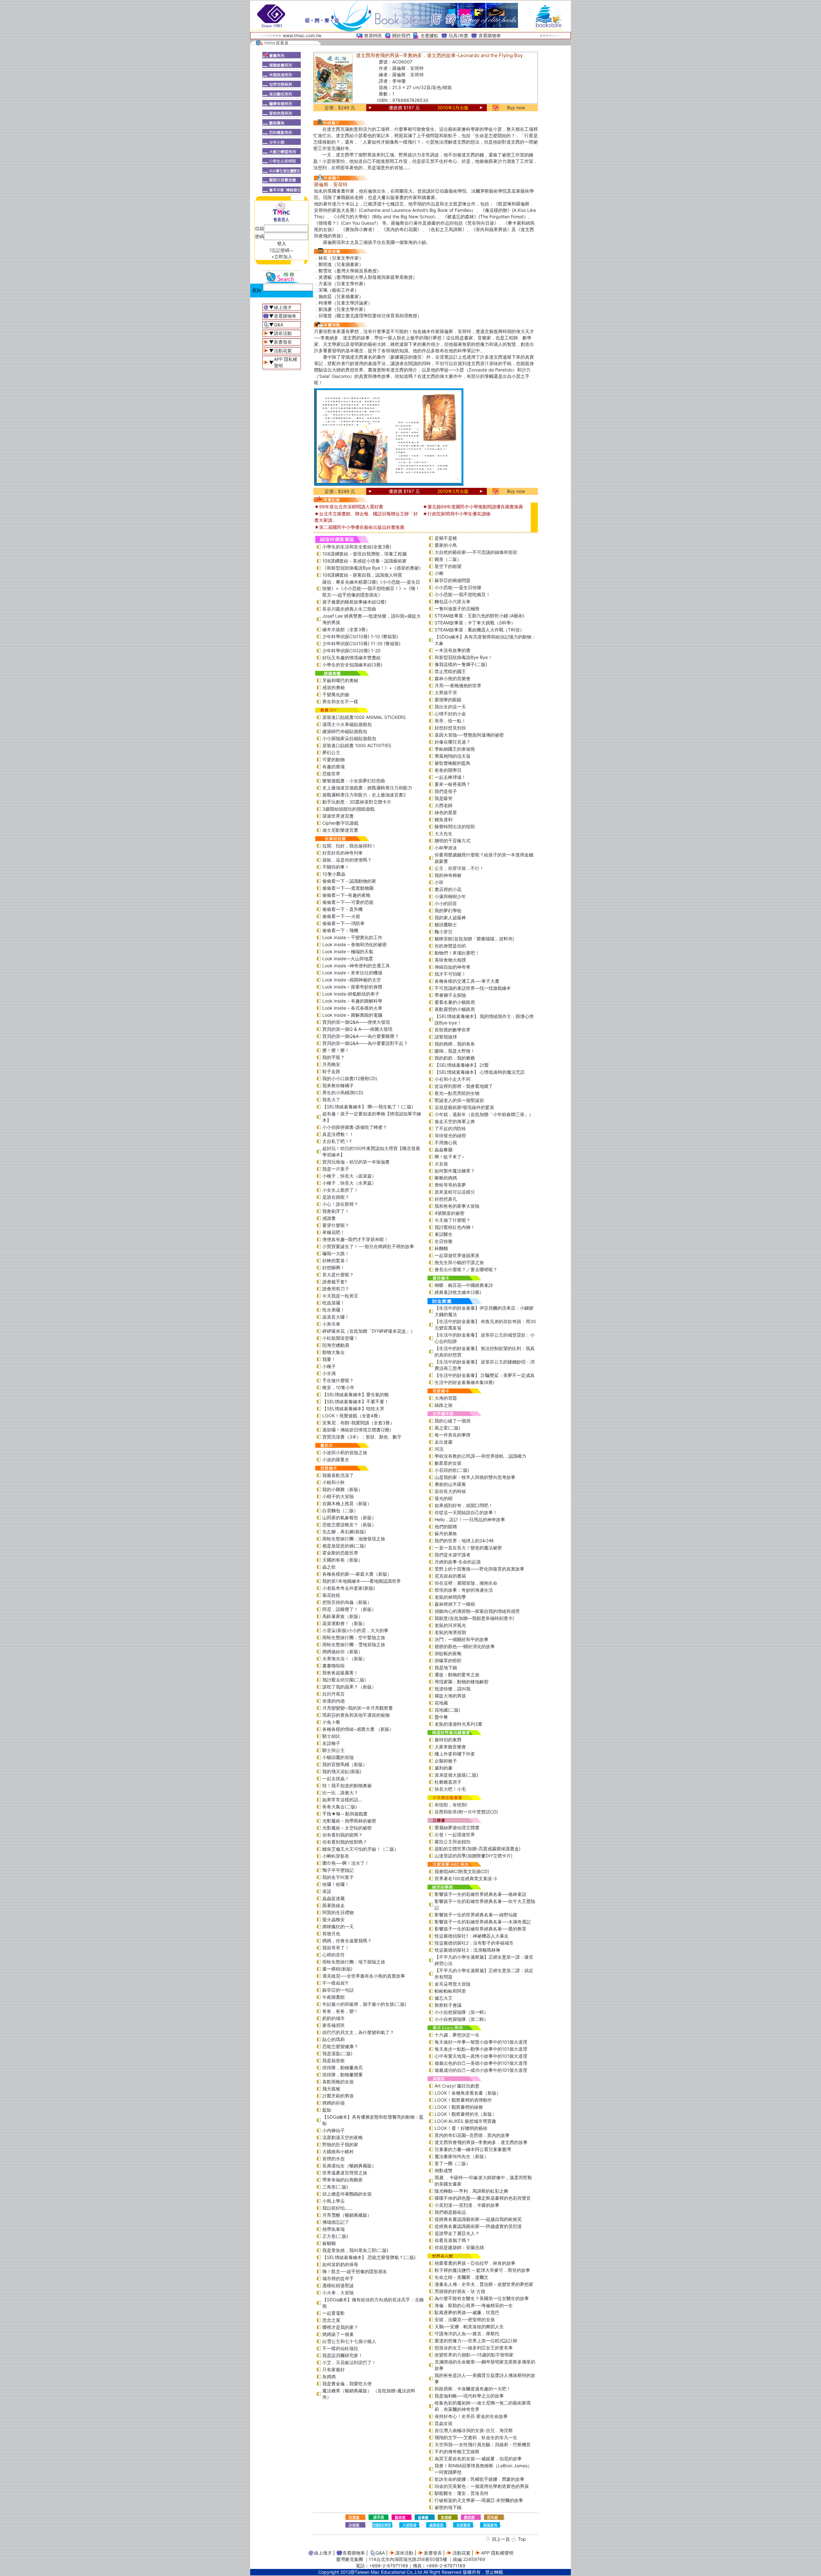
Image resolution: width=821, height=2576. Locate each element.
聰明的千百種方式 (453, 841)
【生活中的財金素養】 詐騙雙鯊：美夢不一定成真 (485, 1375)
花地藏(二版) (447, 1710)
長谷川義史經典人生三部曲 (349, 609)
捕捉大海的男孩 (450, 1696)
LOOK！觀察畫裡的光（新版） (466, 2114)
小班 (439, 882)
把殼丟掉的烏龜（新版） (347, 1602)
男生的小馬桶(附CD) (343, 1092)
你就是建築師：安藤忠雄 (459, 2247)
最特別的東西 (448, 1740)
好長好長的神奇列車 (343, 853)
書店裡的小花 (448, 889)
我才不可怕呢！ (450, 974)
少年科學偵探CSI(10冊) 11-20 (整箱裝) (361, 643)
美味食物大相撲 (450, 960)
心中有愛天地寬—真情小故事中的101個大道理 (481, 2056)
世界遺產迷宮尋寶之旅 (345, 2173)
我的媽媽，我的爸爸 (455, 1044)
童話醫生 (444, 1234)
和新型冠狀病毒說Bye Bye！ (463, 657)
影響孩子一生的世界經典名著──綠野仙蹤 (476, 1915)
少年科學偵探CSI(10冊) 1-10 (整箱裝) (360, 636)
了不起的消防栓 (450, 1128)
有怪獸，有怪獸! (451, 1805)
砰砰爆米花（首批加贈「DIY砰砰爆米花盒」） (369, 1331)
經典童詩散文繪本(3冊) (458, 1292)
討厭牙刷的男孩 (338, 2096)
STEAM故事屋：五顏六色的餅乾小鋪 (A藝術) (479, 616)
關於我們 (401, 35)
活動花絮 (283, 350)
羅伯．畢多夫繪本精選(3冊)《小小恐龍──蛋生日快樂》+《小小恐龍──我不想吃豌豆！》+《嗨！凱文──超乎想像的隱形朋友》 (371, 588)
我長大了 (331, 1100)
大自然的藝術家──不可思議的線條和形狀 (476, 552)
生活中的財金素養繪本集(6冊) (465, 1382)
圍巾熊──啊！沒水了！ (346, 1863)
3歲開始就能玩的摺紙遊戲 (348, 809)
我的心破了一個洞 (453, 1421)
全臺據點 (429, 35)
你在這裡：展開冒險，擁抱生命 (466, 1583)
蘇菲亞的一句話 (338, 1990)
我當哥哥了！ (336, 1948)
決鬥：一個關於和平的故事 (461, 1639)
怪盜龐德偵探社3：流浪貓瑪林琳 (467, 1950)
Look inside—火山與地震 (348, 959)
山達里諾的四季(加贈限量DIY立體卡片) (474, 1856)
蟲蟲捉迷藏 (334, 1898)
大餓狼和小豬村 (338, 2151)
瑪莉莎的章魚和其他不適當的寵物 (356, 1715)
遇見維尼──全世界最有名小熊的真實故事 (364, 1976)
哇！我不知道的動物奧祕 (347, 1785)
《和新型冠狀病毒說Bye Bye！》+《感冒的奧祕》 (373, 568)
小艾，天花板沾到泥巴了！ (349, 2362)
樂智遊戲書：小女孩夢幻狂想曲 (354, 781)
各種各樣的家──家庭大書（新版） (357, 1574)
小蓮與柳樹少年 (450, 896)
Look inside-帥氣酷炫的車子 (351, 994)
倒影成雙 (444, 2170)
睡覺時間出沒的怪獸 (455, 826)
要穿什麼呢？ (336, 1225)
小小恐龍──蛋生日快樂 (458, 587)
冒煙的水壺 (334, 2159)
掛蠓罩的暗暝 (448, 1660)
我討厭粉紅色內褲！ (455, 1227)
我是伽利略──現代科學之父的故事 (469, 2396)
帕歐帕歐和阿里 (450, 1991)
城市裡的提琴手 (338, 2278)
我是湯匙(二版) (337, 2053)
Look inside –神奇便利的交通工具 (356, 966)
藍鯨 (327, 2110)
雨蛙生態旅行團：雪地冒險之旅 (354, 1644)
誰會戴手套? (335, 1282)
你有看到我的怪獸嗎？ (345, 1842)
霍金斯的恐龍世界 (340, 1553)
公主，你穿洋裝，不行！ (459, 868)
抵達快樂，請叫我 (453, 1689)
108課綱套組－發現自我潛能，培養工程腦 (364, 554)
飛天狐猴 (331, 2089)
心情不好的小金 (450, 714)
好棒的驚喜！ (336, 1260)
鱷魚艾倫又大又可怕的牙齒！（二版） (360, 1849)
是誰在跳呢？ (336, 1197)
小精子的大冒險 (338, 1496)
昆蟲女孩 (444, 2423)
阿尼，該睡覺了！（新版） (349, 1609)
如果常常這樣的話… (342, 1800)
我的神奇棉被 (448, 875)
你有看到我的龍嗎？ (343, 1835)
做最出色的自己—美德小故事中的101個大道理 (481, 2063)
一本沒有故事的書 (453, 650)
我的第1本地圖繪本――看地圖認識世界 (362, 1581)
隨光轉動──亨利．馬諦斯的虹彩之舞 (471, 2191)
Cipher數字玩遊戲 (340, 823)
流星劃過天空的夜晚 (343, 2137)
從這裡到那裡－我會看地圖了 (464, 1086)
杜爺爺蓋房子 (448, 1782)
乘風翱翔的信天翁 (453, 756)
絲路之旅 (444, 1405)
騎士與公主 (334, 1750)
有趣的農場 (334, 767)
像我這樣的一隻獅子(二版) (461, 664)
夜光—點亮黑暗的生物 (457, 1093)
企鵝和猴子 (446, 1761)
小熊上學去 (334, 2201)
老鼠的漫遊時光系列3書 (458, 1724)
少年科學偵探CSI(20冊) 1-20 (351, 650)
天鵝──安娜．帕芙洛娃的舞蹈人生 (469, 2326)
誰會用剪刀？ (336, 1289)
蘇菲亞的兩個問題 (453, 580)
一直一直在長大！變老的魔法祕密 (468, 1548)
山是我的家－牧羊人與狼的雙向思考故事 (475, 1477)
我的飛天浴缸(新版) (342, 1771)
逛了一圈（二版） (453, 2163)
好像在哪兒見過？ (453, 742)
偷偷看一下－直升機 (343, 909)
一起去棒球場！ (450, 777)
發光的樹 (444, 1498)
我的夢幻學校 (448, 910)
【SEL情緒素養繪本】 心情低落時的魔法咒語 (480, 1072)
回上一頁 (501, 2539)
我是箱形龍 (334, 2060)
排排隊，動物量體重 (343, 2075)
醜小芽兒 (444, 932)
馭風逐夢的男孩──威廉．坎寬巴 (467, 2312)
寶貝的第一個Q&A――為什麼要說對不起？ (365, 1043)
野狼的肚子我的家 (340, 2144)
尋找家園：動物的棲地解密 (461, 1682)
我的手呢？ (334, 1057)
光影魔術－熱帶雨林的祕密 (349, 1821)
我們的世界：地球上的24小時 (464, 1541)
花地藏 (441, 1703)
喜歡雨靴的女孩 (338, 2082)
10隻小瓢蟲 (334, 874)
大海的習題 (446, 1398)
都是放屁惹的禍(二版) (344, 1546)
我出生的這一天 (450, 707)
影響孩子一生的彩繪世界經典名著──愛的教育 (480, 1929)
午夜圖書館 (334, 1997)
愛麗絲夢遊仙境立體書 (457, 1827)
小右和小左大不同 (453, 1079)
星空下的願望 (448, 566)
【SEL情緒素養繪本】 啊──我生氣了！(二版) (368, 1107)
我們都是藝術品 (450, 2212)
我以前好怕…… (337, 2208)
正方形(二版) (335, 2236)
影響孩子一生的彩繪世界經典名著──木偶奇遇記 (483, 1922)
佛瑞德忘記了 (336, 2222)
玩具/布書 (458, 35)
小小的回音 (446, 903)
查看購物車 (490, 35)
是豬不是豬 (446, 538)
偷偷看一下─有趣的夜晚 (346, 895)
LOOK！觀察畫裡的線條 (459, 2107)
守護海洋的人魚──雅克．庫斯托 (467, 2334)
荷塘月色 (331, 1934)
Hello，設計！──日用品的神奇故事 (470, 1519)
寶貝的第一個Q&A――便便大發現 (356, 1022)
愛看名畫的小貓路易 (455, 1002)
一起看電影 (334, 2313)
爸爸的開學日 (448, 770)
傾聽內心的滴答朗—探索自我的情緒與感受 (477, 1611)
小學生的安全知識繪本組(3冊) (352, 665)
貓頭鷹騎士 (446, 925)
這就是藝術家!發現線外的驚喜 (464, 1107)
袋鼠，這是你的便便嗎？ (347, 860)
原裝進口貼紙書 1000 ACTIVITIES (357, 745)
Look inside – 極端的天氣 (348, 951)
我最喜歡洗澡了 (338, 1475)
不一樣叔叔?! (335, 1983)
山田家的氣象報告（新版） (349, 1517)
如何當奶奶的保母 (340, 2264)
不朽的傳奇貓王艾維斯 (457, 2451)
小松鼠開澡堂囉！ (340, 1338)
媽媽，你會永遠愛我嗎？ (347, 1941)
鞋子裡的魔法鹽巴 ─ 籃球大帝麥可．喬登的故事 (482, 2270)
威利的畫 (444, 1768)
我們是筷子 (446, 791)
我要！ (329, 1359)
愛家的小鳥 (446, 545)
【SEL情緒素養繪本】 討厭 (462, 1065)
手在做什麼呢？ (338, 1380)
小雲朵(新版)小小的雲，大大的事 (355, 1630)
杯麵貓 (441, 1248)
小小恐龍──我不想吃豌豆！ (462, 594)
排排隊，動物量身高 (343, 2067)
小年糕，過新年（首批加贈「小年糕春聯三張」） (484, 1114)
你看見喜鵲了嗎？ (453, 2240)
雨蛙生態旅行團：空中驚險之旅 (354, 1637)
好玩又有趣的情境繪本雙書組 (351, 658)
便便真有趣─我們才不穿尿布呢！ (355, 1239)
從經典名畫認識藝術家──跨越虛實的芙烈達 (478, 2226)
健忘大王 (444, 1998)
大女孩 (441, 1164)
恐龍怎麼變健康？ (340, 2046)
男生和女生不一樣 (340, 701)
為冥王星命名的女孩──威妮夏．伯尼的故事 (478, 2459)
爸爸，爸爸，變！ (340, 2011)
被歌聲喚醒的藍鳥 (453, 763)
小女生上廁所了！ (340, 1190)
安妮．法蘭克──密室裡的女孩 (465, 2319)
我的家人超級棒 (450, 917)
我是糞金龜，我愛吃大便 (347, 2384)
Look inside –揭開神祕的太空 (352, 980)
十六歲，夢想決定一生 (457, 2035)
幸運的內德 (334, 1701)
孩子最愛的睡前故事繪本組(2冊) (354, 602)
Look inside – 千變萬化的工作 (352, 937)
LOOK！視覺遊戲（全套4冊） (352, 1416)
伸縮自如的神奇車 (453, 967)
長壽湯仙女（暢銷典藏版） (349, 2166)
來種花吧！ (334, 1232)
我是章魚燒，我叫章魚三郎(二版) (355, 2250)
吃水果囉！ (334, 1310)
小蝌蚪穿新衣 (336, 1856)
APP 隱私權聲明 (497, 2553)
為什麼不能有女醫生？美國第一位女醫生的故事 (482, 2298)
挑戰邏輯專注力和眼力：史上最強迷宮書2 (364, 795)
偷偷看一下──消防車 (343, 923)
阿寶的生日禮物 (338, 1912)
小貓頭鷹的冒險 (338, 1757)
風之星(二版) (447, 1428)
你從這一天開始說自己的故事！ (466, 1512)
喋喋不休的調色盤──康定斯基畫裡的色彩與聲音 (483, 2198)
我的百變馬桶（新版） (345, 1764)
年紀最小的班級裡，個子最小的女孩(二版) (364, 2004)
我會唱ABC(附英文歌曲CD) (462, 1871)
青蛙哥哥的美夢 (450, 1185)
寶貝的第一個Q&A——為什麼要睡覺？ (361, 1036)
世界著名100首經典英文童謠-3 (466, 1878)
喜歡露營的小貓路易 (455, 1009)
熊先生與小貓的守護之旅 (459, 1262)
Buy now (516, 108)
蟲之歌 (329, 1567)
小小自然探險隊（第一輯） (461, 2012)
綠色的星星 (446, 812)
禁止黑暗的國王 (450, 671)
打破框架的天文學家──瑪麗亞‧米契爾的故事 (479, 2500)
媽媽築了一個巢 (338, 2334)
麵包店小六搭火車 (453, 601)
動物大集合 (334, 1352)
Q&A (279, 325)
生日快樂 (444, 1241)
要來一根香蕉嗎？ (453, 784)
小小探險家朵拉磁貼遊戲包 (349, 738)
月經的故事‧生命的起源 (458, 1562)
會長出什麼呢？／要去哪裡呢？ (466, 1269)
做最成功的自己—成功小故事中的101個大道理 (481, 2070)
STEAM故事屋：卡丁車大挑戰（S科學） (475, 623)
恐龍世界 (331, 774)
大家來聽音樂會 (450, 1747)
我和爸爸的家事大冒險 (457, 1206)
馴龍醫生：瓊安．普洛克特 (461, 2493)
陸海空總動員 (336, 1345)
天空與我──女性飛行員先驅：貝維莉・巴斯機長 (483, 2444)
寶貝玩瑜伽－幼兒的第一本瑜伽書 (356, 1162)
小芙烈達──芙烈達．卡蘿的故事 (467, 2205)
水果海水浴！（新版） (345, 1659)
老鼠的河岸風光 (450, 1625)
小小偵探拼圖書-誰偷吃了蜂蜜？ (355, 1127)
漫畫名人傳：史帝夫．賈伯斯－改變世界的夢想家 (484, 2284)
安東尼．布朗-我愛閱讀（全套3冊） (358, 1423)
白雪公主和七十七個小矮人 (349, 2341)
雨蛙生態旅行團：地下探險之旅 (354, 1962)
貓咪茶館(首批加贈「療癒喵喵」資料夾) (474, 939)
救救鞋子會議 (448, 2005)
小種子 (329, 1366)
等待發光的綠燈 (450, 1135)
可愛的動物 (334, 759)
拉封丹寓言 (334, 1694)
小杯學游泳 (446, 848)
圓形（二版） (448, 559)
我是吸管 (444, 798)
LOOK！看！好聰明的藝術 (461, 2128)
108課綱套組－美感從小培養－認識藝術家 (364, 561)
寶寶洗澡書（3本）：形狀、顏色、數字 (362, 1437)
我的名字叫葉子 (338, 1877)
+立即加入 (282, 257)
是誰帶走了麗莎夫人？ (457, 2233)
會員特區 (373, 35)
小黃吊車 (331, 1324)
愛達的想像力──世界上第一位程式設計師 (476, 2341)
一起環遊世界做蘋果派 (457, 1255)
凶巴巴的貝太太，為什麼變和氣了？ (358, 2032)
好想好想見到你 (450, 728)
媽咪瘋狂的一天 (338, 1926)
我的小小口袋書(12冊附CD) (350, 1078)
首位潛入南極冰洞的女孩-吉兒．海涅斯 (474, 2430)
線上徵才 (283, 307)
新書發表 (283, 342)
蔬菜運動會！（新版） (345, 1623)
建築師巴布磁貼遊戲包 (345, 731)
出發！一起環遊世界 (455, 1834)
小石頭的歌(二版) (452, 1470)
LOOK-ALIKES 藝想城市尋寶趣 (465, 2121)
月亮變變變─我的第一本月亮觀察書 (358, 1708)
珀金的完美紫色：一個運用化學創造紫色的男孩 (482, 2486)
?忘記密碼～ (282, 250)
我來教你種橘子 (338, 1085)
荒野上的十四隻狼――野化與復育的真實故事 (479, 1569)
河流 (439, 1449)
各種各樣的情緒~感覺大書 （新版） (358, 1729)
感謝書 (329, 1218)
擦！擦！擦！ (336, 1050)
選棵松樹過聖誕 (338, 2285)
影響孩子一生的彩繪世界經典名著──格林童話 (480, 1894)
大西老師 (444, 805)
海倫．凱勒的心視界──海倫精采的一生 (474, 2305)
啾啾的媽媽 (446, 1178)
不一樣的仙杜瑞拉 (340, 2348)
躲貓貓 (329, 2243)
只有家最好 (334, 2369)
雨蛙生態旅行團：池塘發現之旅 (354, 1539)
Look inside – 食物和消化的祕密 (355, 944)
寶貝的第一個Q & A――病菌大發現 (357, 1029)
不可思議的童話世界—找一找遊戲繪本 (473, 988)
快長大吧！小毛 (450, 1789)
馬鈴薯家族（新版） (343, 1616)
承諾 (327, 1891)
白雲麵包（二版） (340, 1510)
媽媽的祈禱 (334, 2103)
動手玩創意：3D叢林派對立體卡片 (357, 802)
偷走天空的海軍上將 (455, 1121)
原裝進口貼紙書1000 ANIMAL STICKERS (364, 717)
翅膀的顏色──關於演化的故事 (465, 1646)
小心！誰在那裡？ (340, 1204)
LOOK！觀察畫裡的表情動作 (463, 2100)
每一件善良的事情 (453, 1435)
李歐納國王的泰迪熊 (455, 749)
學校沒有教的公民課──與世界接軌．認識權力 (480, 1456)
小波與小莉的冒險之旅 (345, 1452)
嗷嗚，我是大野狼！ (455, 1051)
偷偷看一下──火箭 (341, 916)
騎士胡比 (331, 1736)
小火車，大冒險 (338, 2293)
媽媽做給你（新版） (343, 1651)
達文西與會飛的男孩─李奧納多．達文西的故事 (481, 2142)
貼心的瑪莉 (334, 2039)
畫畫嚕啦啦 (334, 1666)
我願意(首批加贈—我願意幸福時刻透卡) (474, 1618)
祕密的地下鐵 (448, 2507)
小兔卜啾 (331, 1722)
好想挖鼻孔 (446, 1199)
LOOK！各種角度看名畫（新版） (468, 2093)
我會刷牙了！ (336, 1211)
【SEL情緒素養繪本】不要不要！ (355, 1401)
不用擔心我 (446, 1142)
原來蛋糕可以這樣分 (455, 1192)
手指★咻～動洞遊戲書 (345, 1814)
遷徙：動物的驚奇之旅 (457, 1675)
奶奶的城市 (334, 2018)
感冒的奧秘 (334, 687)
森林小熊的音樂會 (453, 678)
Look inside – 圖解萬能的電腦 (352, 1015)
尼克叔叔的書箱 (450, 1576)
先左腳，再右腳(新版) (344, 1532)
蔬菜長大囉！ (336, 1317)
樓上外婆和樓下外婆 (455, 1754)
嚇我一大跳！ (336, 1253)
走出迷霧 (444, 1442)
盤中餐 (441, 1717)
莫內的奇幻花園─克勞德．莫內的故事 (472, 2135)
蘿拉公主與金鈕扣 (453, 1842)
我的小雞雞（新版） (343, 1489)
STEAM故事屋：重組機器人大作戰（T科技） (479, 630)
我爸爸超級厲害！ (340, 1673)
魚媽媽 (329, 2376)
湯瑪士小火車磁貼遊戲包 (347, 724)
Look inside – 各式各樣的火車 (352, 1008)
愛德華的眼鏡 (448, 700)
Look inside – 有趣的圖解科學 (352, 1001)
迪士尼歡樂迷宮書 (340, 830)
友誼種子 (331, 1743)
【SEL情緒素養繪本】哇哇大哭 (353, 1409)
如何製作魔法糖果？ (455, 1171)
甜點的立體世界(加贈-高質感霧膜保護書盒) (478, 1849)
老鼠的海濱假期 (450, 1632)
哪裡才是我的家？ (340, 2327)
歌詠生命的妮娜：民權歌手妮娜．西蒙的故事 (479, 2479)
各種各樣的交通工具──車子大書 (467, 981)
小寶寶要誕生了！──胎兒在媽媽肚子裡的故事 (368, 1246)
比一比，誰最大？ (340, 1792)
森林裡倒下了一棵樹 (455, 1604)
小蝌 (439, 573)
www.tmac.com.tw (302, 35)
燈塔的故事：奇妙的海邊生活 (464, 1590)
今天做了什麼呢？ (453, 1220)
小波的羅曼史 (336, 1459)
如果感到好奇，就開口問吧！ (464, 1505)
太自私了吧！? (337, 1141)
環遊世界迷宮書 (338, 816)
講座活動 (283, 333)
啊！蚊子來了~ (449, 1157)
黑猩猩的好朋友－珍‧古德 (460, 2291)
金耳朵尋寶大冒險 (453, 1984)
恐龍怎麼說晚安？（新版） (349, 1525)
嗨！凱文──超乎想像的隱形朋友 (355, 2271)
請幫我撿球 (446, 1037)
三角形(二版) (335, 2187)
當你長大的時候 (450, 1491)
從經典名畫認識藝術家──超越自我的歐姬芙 (478, 2219)
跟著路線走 (334, 1905)
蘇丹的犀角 (446, 1534)
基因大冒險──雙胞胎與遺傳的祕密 (469, 735)
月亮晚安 (331, 1064)
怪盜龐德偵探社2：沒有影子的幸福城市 (474, 1943)
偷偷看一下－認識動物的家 (349, 881)
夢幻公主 (331, 752)
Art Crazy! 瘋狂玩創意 (457, 2086)
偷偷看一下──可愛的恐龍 (348, 902)
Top (522, 2539)
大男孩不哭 (446, 692)
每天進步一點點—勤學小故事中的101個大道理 (481, 2049)
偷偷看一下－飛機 (340, 930)
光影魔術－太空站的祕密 (347, 1828)
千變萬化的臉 (336, 694)
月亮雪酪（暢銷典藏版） (347, 2215)
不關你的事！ (336, 867)
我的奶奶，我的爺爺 (455, 1058)
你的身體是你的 (450, 946)
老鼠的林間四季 (450, 1597)
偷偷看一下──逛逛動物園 (348, 888)
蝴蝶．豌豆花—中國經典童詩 (464, 1285)
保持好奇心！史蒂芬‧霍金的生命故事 (471, 2416)
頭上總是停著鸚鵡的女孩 (347, 2194)
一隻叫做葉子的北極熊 (457, 609)
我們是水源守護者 (453, 1555)
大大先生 (444, 834)
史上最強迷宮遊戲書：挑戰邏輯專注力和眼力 (367, 788)
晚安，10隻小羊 (338, 1387)
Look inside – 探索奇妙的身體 (352, 987)
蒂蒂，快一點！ (450, 721)
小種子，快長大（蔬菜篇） (349, 1176)
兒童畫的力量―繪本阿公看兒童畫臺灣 (473, 2149)
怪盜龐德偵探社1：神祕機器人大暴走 (472, 1936)
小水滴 (329, 1373)
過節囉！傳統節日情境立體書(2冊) (357, 1430)
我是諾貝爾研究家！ (343, 2355)
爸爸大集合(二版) (340, 1807)
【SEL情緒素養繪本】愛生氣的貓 (355, 1394)
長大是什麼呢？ (338, 1275)
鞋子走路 (331, 1071)
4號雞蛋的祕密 (449, 1213)
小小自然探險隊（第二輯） (461, 2019)
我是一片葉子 (336, 1169)
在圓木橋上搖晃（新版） (347, 1503)
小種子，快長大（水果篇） (349, 1183)
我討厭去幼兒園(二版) (344, 1680)
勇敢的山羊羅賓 (450, 1484)
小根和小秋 (334, 1482)
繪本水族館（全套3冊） (346, 629)
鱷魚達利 (444, 819)
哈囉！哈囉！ (336, 1884)
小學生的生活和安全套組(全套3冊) (357, 547)
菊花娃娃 (331, 1595)
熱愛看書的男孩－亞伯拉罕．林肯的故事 (475, 2263)
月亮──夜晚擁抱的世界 (458, 685)
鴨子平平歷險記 (338, 1870)
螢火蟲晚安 (334, 1919)
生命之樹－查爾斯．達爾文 (461, 2277)
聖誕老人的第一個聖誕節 (459, 1100)
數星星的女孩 (448, 1463)
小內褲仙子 (334, 2130)
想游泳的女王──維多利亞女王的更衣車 (474, 2348)
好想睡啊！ (334, 1267)
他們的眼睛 (446, 1526)
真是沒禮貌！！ (338, 1134)
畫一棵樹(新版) (337, 1969)
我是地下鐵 (446, 1667)
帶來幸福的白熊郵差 (343, 2180)
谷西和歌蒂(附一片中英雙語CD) (466, 1812)
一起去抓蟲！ (336, 1778)
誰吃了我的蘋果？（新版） (349, 1687)
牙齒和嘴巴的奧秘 (340, 680)
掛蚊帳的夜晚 (448, 1653)
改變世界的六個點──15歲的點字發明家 (474, 2355)
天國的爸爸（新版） (343, 1560)
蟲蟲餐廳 (444, 1150)
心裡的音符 (334, 1955)
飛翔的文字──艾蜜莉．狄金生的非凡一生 (476, 2437)
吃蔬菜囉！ (334, 1303)
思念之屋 (331, 2320)
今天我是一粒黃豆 (340, 1296)
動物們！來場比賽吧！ (457, 953)
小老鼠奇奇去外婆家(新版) (349, 1588)
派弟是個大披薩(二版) (456, 1775)
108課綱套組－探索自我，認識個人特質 (362, 575)
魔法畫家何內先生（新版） (461, 2156)
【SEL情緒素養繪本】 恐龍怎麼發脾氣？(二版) (369, 2257)
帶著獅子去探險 (450, 995)
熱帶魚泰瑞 (334, 2229)
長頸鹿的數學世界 (453, 1030)
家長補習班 (334, 2025)
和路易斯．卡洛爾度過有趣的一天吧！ (473, 2389)
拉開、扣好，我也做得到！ (349, 846)
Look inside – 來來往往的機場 (352, 973)
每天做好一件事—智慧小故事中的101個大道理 (481, 2042)
